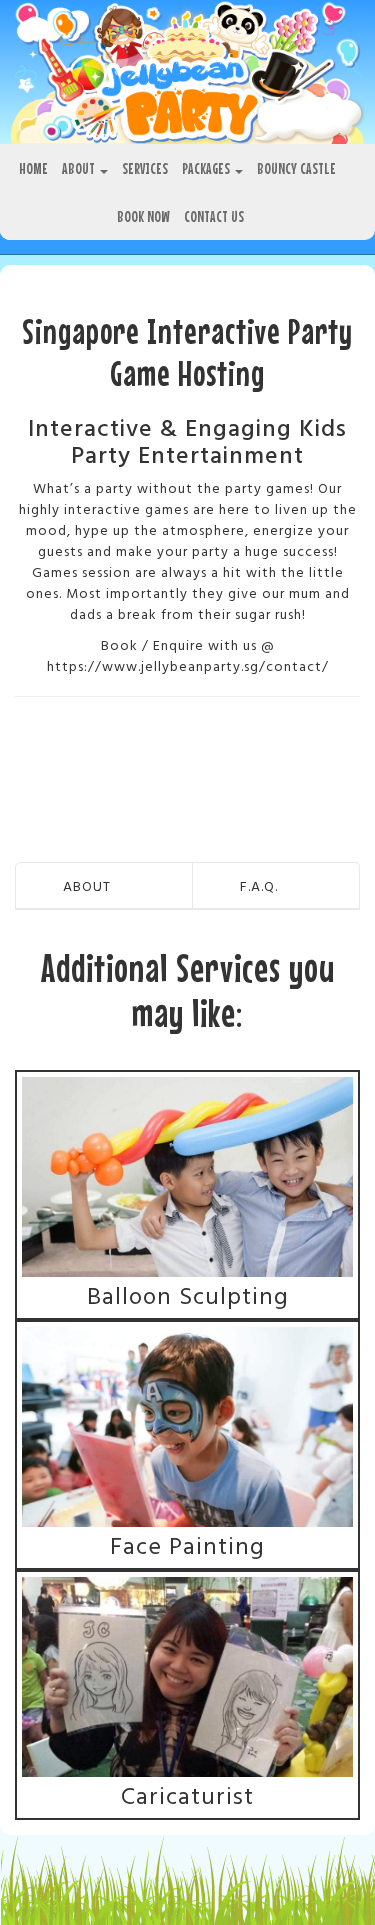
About (80, 168)
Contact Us (214, 216)
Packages (207, 168)
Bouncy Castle (296, 168)
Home (33, 168)
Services (145, 168)
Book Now (143, 216)
